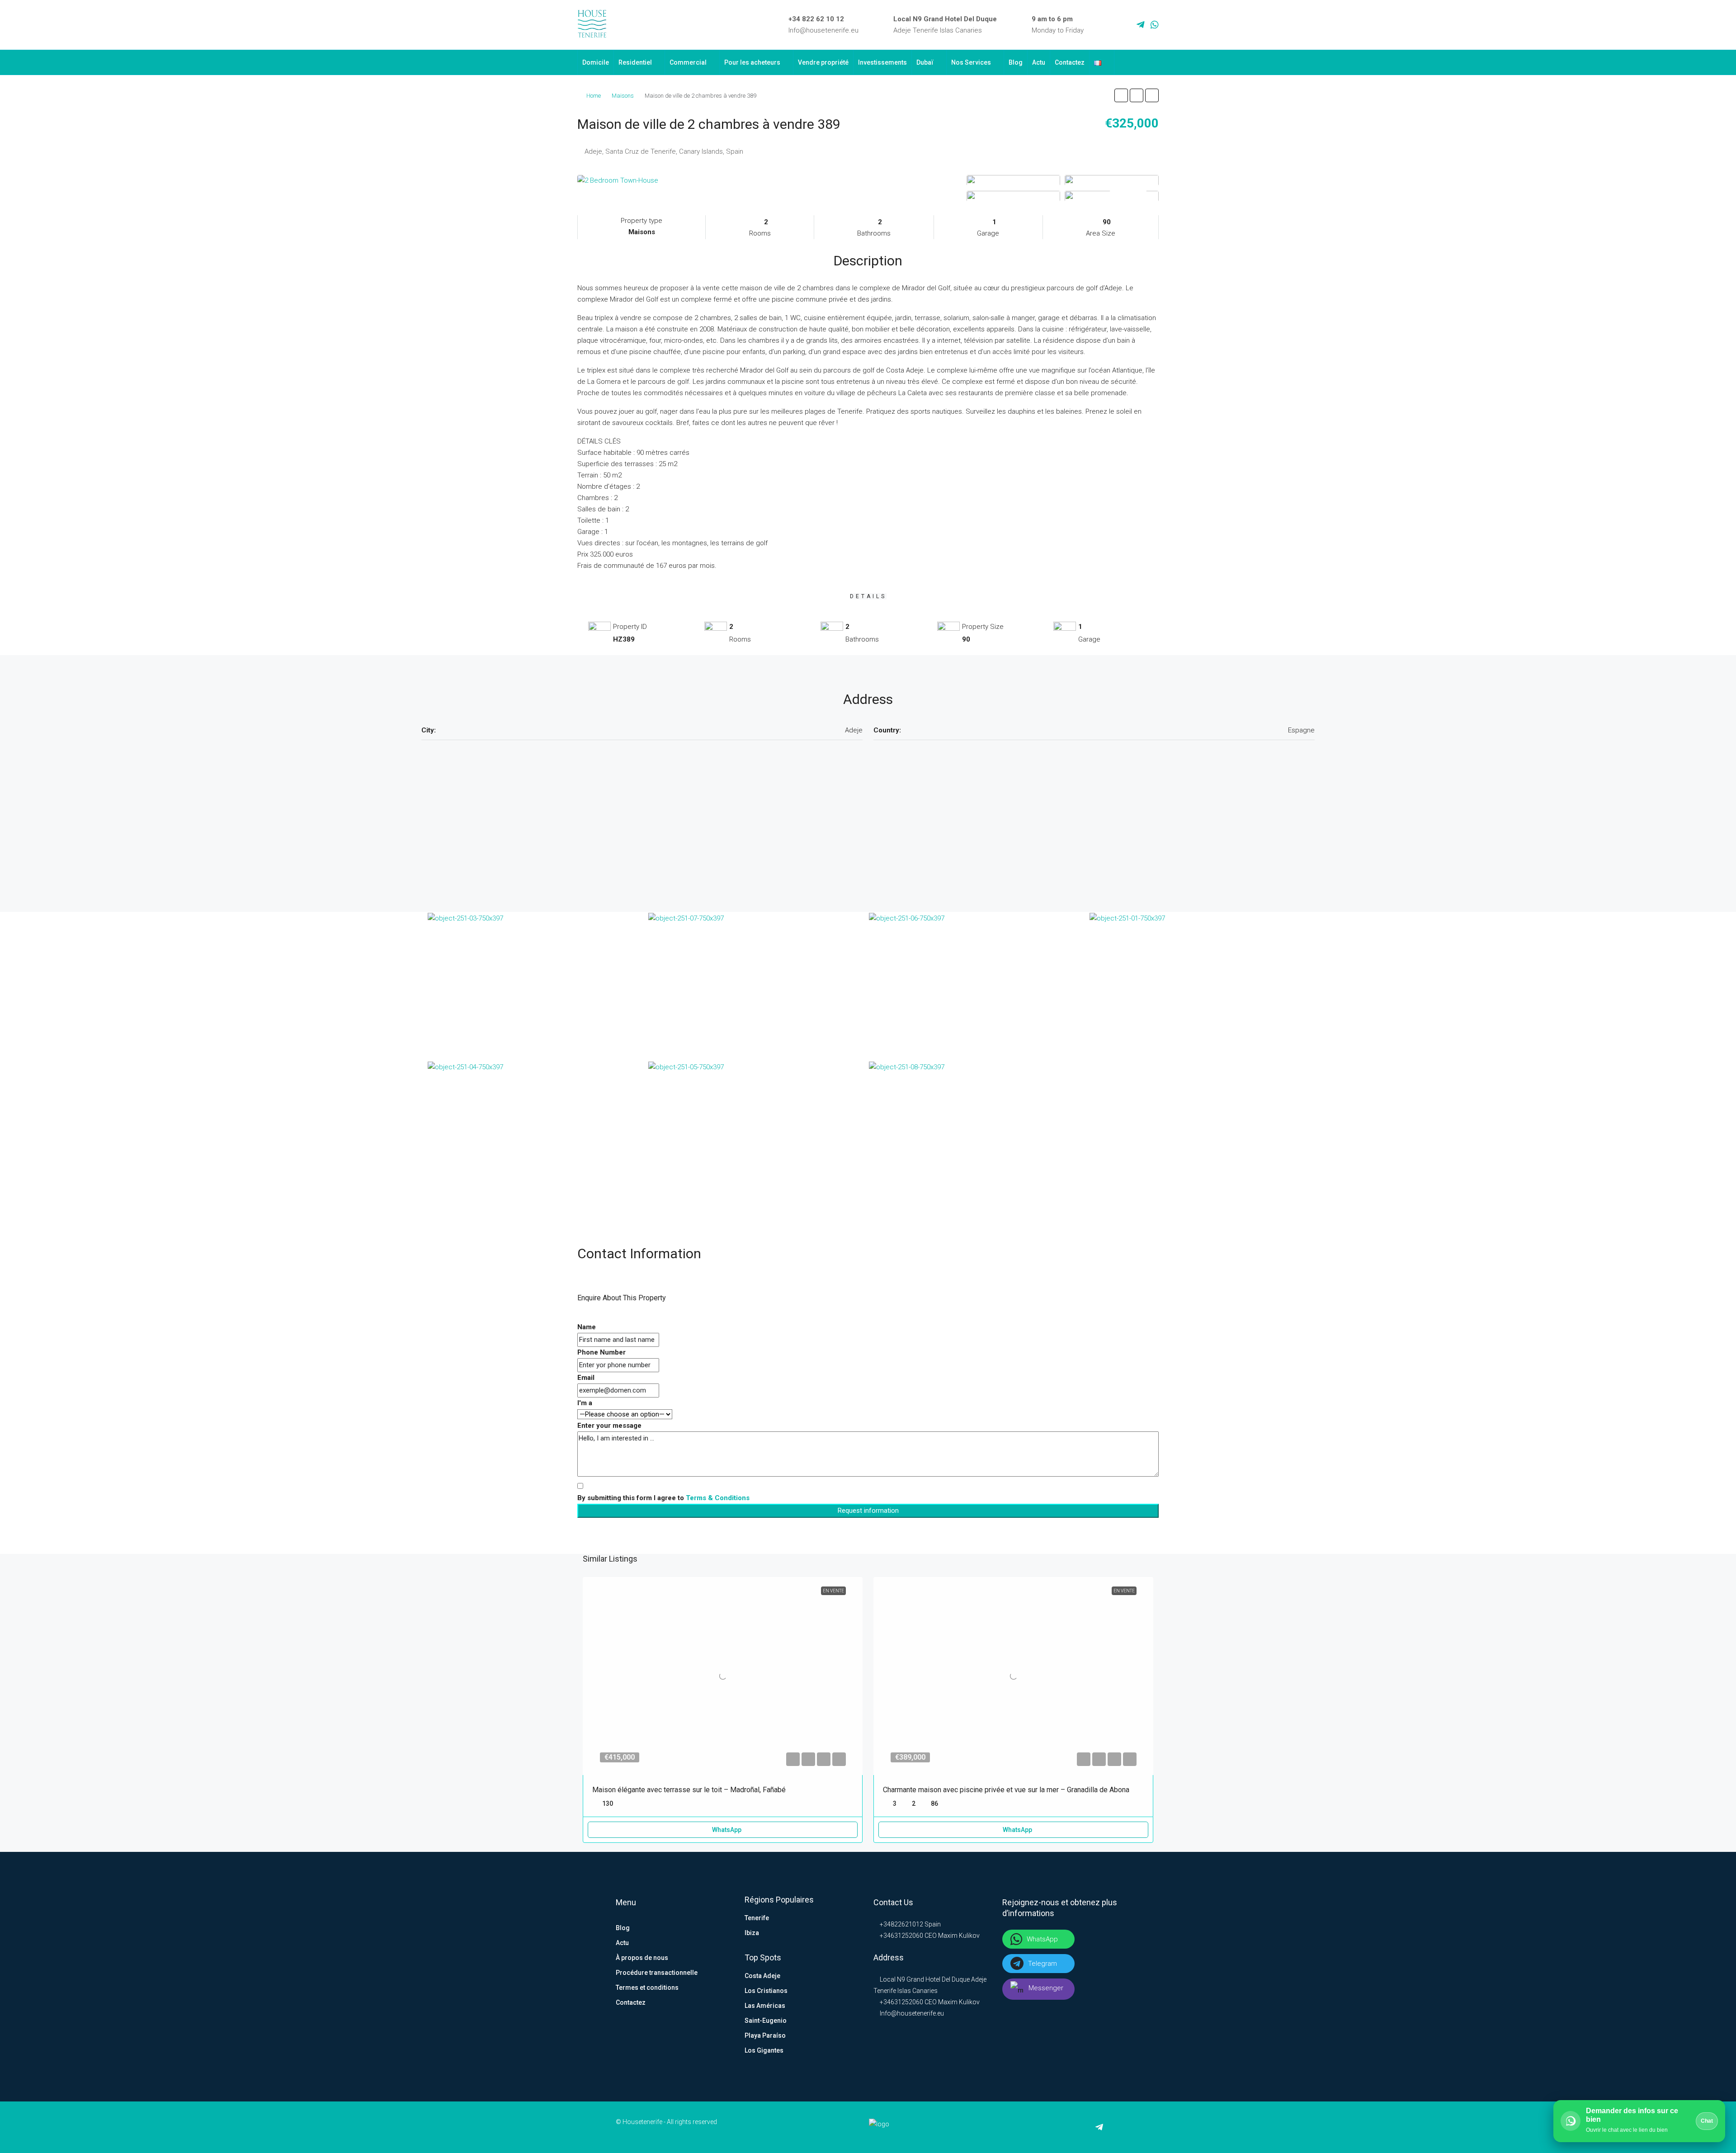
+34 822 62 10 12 (816, 19)
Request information (868, 1511)
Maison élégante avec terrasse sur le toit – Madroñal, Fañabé (689, 1790)
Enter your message (609, 1426)
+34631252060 (901, 1936)
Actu (1039, 62)
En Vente (833, 1591)
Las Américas (765, 2006)
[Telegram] (1141, 25)
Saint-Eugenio (766, 2021)
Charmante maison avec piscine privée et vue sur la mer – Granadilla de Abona (1006, 1790)
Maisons (623, 96)
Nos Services (971, 62)
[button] (1121, 95)
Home (594, 96)
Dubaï (925, 62)
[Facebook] (1101, 25)
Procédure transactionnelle (657, 1973)
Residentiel (635, 62)
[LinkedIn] (1114, 25)
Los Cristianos (766, 1991)
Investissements (882, 62)
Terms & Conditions (718, 1498)
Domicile (596, 62)
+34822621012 (901, 1924)
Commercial (688, 62)
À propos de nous (642, 1958)
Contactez (1070, 62)
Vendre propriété (823, 62)
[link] (723, 1676)
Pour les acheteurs (752, 62)
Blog (1016, 62)
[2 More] (1112, 196)
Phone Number (601, 1352)
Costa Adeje (762, 1976)
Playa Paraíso (765, 2035)
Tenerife (757, 1918)
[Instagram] (1127, 25)
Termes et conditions (647, 1988)
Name (587, 1327)
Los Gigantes (764, 2050)
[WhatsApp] (1155, 25)
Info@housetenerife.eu (823, 30)
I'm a (585, 1403)
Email (586, 1378)
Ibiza (752, 1933)
